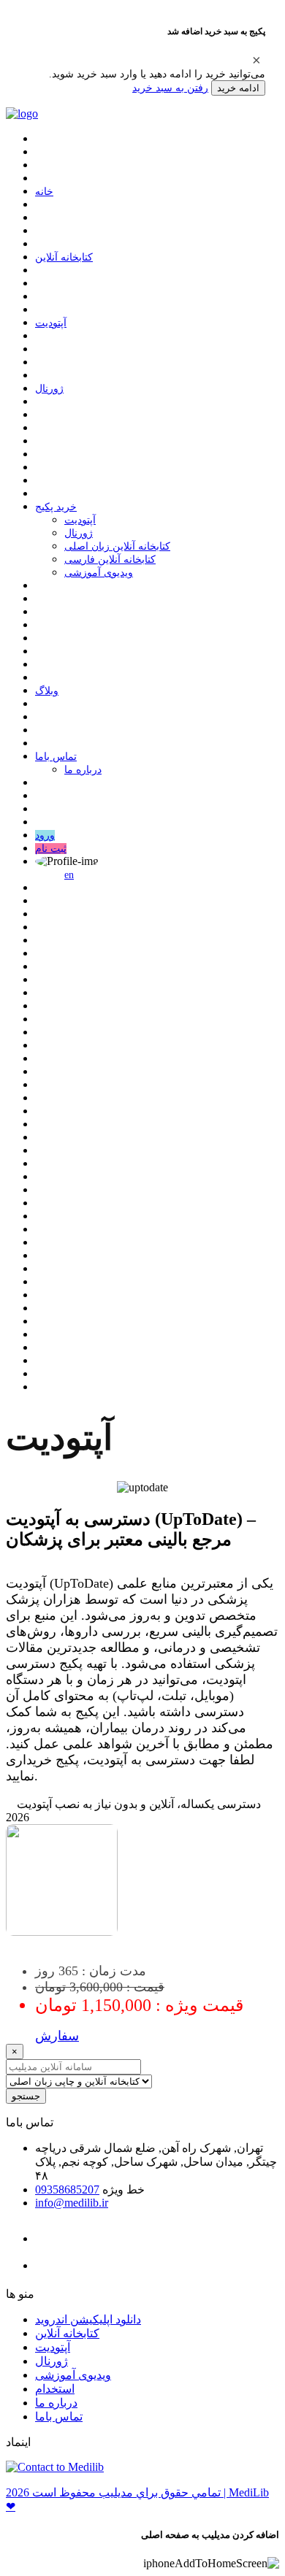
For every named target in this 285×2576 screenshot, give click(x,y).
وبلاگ (47, 691)
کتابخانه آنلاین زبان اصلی (117, 546)
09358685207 (67, 2189)
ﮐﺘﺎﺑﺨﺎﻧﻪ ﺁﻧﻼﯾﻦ (64, 257)
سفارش (57, 2036)
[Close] (256, 60)
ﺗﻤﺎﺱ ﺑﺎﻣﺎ (56, 757)
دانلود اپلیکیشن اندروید (88, 2319)
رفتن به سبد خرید (170, 88)
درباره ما (83, 770)
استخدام (55, 2389)
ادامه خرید (238, 88)
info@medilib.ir (72, 2203)
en (69, 875)
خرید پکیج (56, 507)
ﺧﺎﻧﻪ (44, 192)
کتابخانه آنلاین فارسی (110, 560)
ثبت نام (51, 849)
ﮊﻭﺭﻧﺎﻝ (49, 389)
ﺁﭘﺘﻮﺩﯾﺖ (51, 323)
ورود (45, 835)
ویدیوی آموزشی (99, 573)
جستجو (26, 2096)
